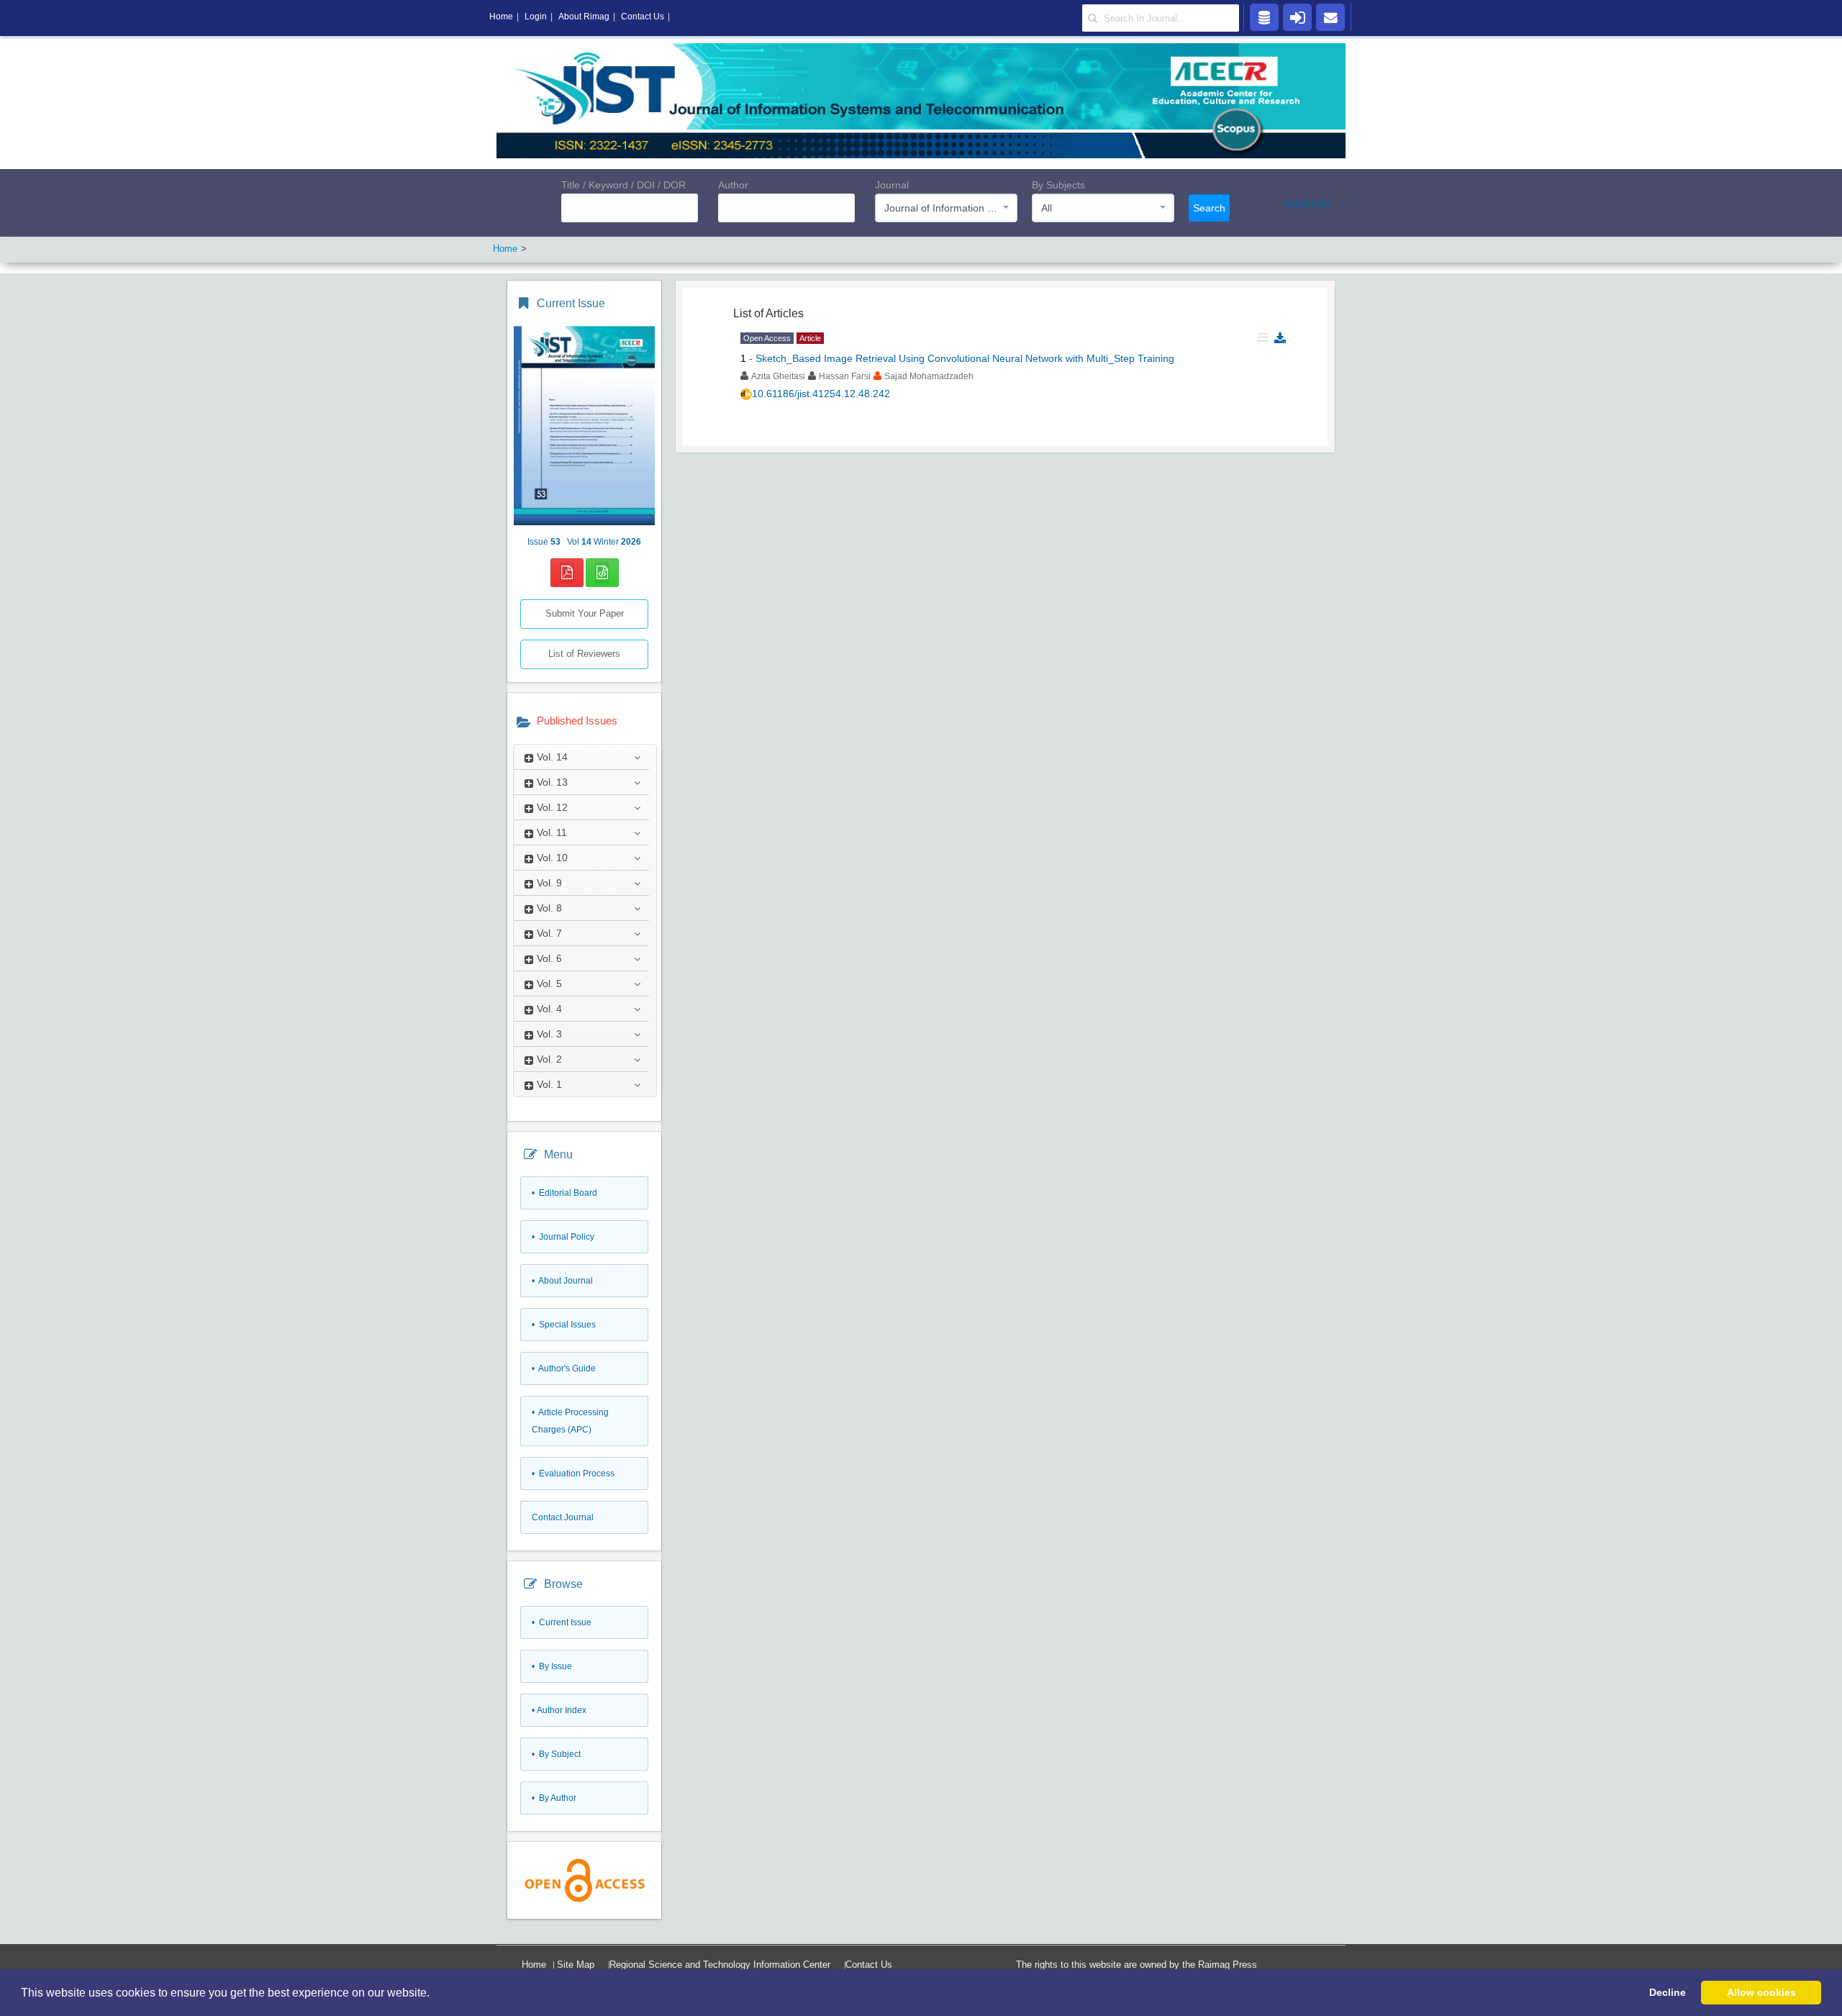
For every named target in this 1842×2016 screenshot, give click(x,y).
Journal (892, 185)
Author (733, 185)
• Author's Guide (564, 1368)
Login (536, 17)
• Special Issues (564, 1325)
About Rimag (584, 17)
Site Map (576, 1965)
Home (534, 1965)
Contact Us (869, 1965)
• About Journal (562, 1281)
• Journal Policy (563, 1237)
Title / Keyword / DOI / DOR (623, 185)
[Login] (1297, 17)
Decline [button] (1668, 1992)
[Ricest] (1264, 17)
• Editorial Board (564, 1193)
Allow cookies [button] (1761, 1992)
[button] (435, 1994)
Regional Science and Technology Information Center (720, 1965)
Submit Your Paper (585, 613)
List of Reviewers (584, 654)
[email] (1330, 17)
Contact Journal (563, 1517)
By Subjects (1058, 185)
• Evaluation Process (573, 1474)
